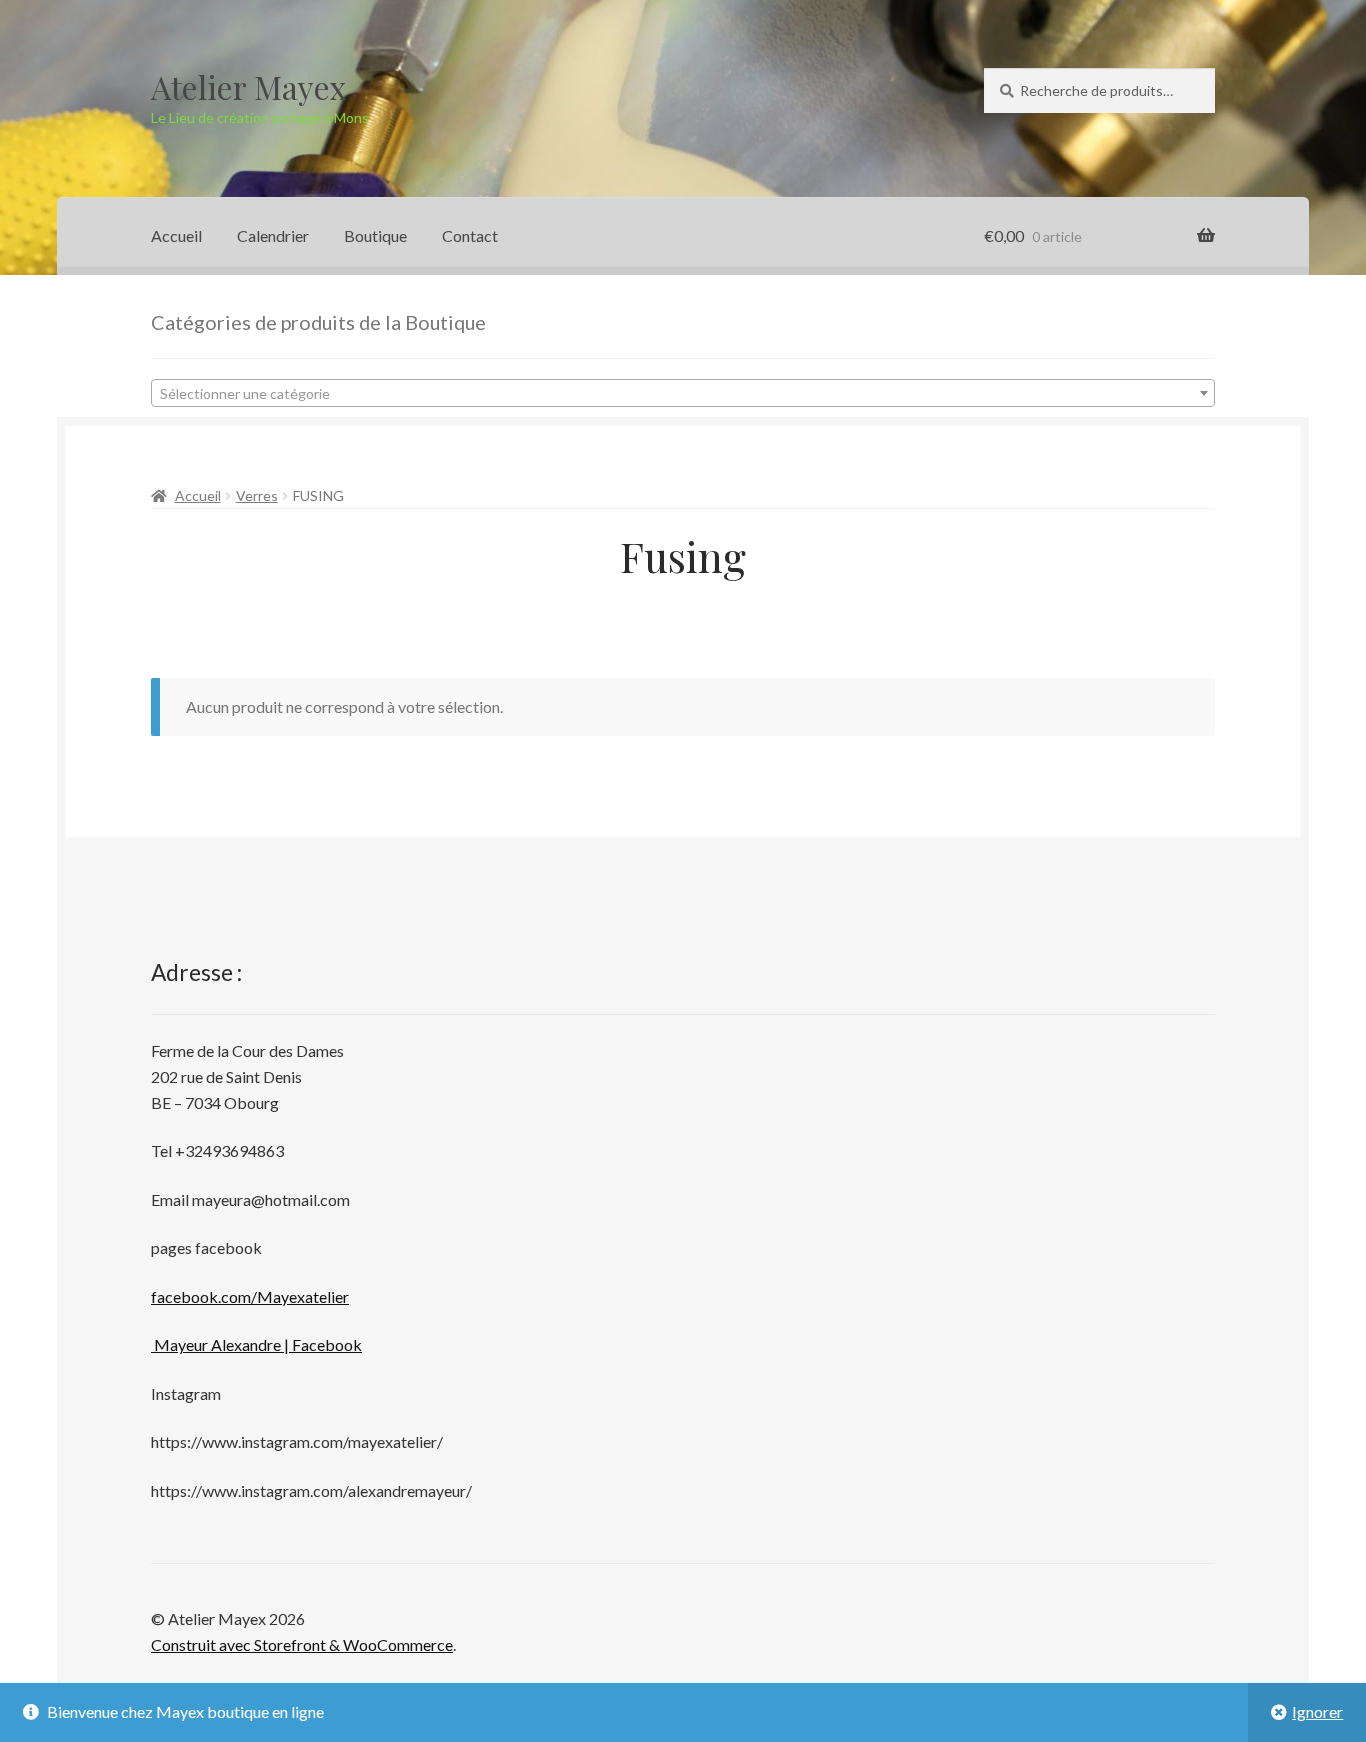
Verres (257, 495)
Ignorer (1317, 1711)
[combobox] (683, 393)
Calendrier (273, 235)
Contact (470, 235)
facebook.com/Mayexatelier (250, 1296)
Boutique (375, 235)
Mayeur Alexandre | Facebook (256, 1344)
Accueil (176, 235)
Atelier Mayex (249, 86)
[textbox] (683, 394)
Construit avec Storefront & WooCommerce (302, 1644)
